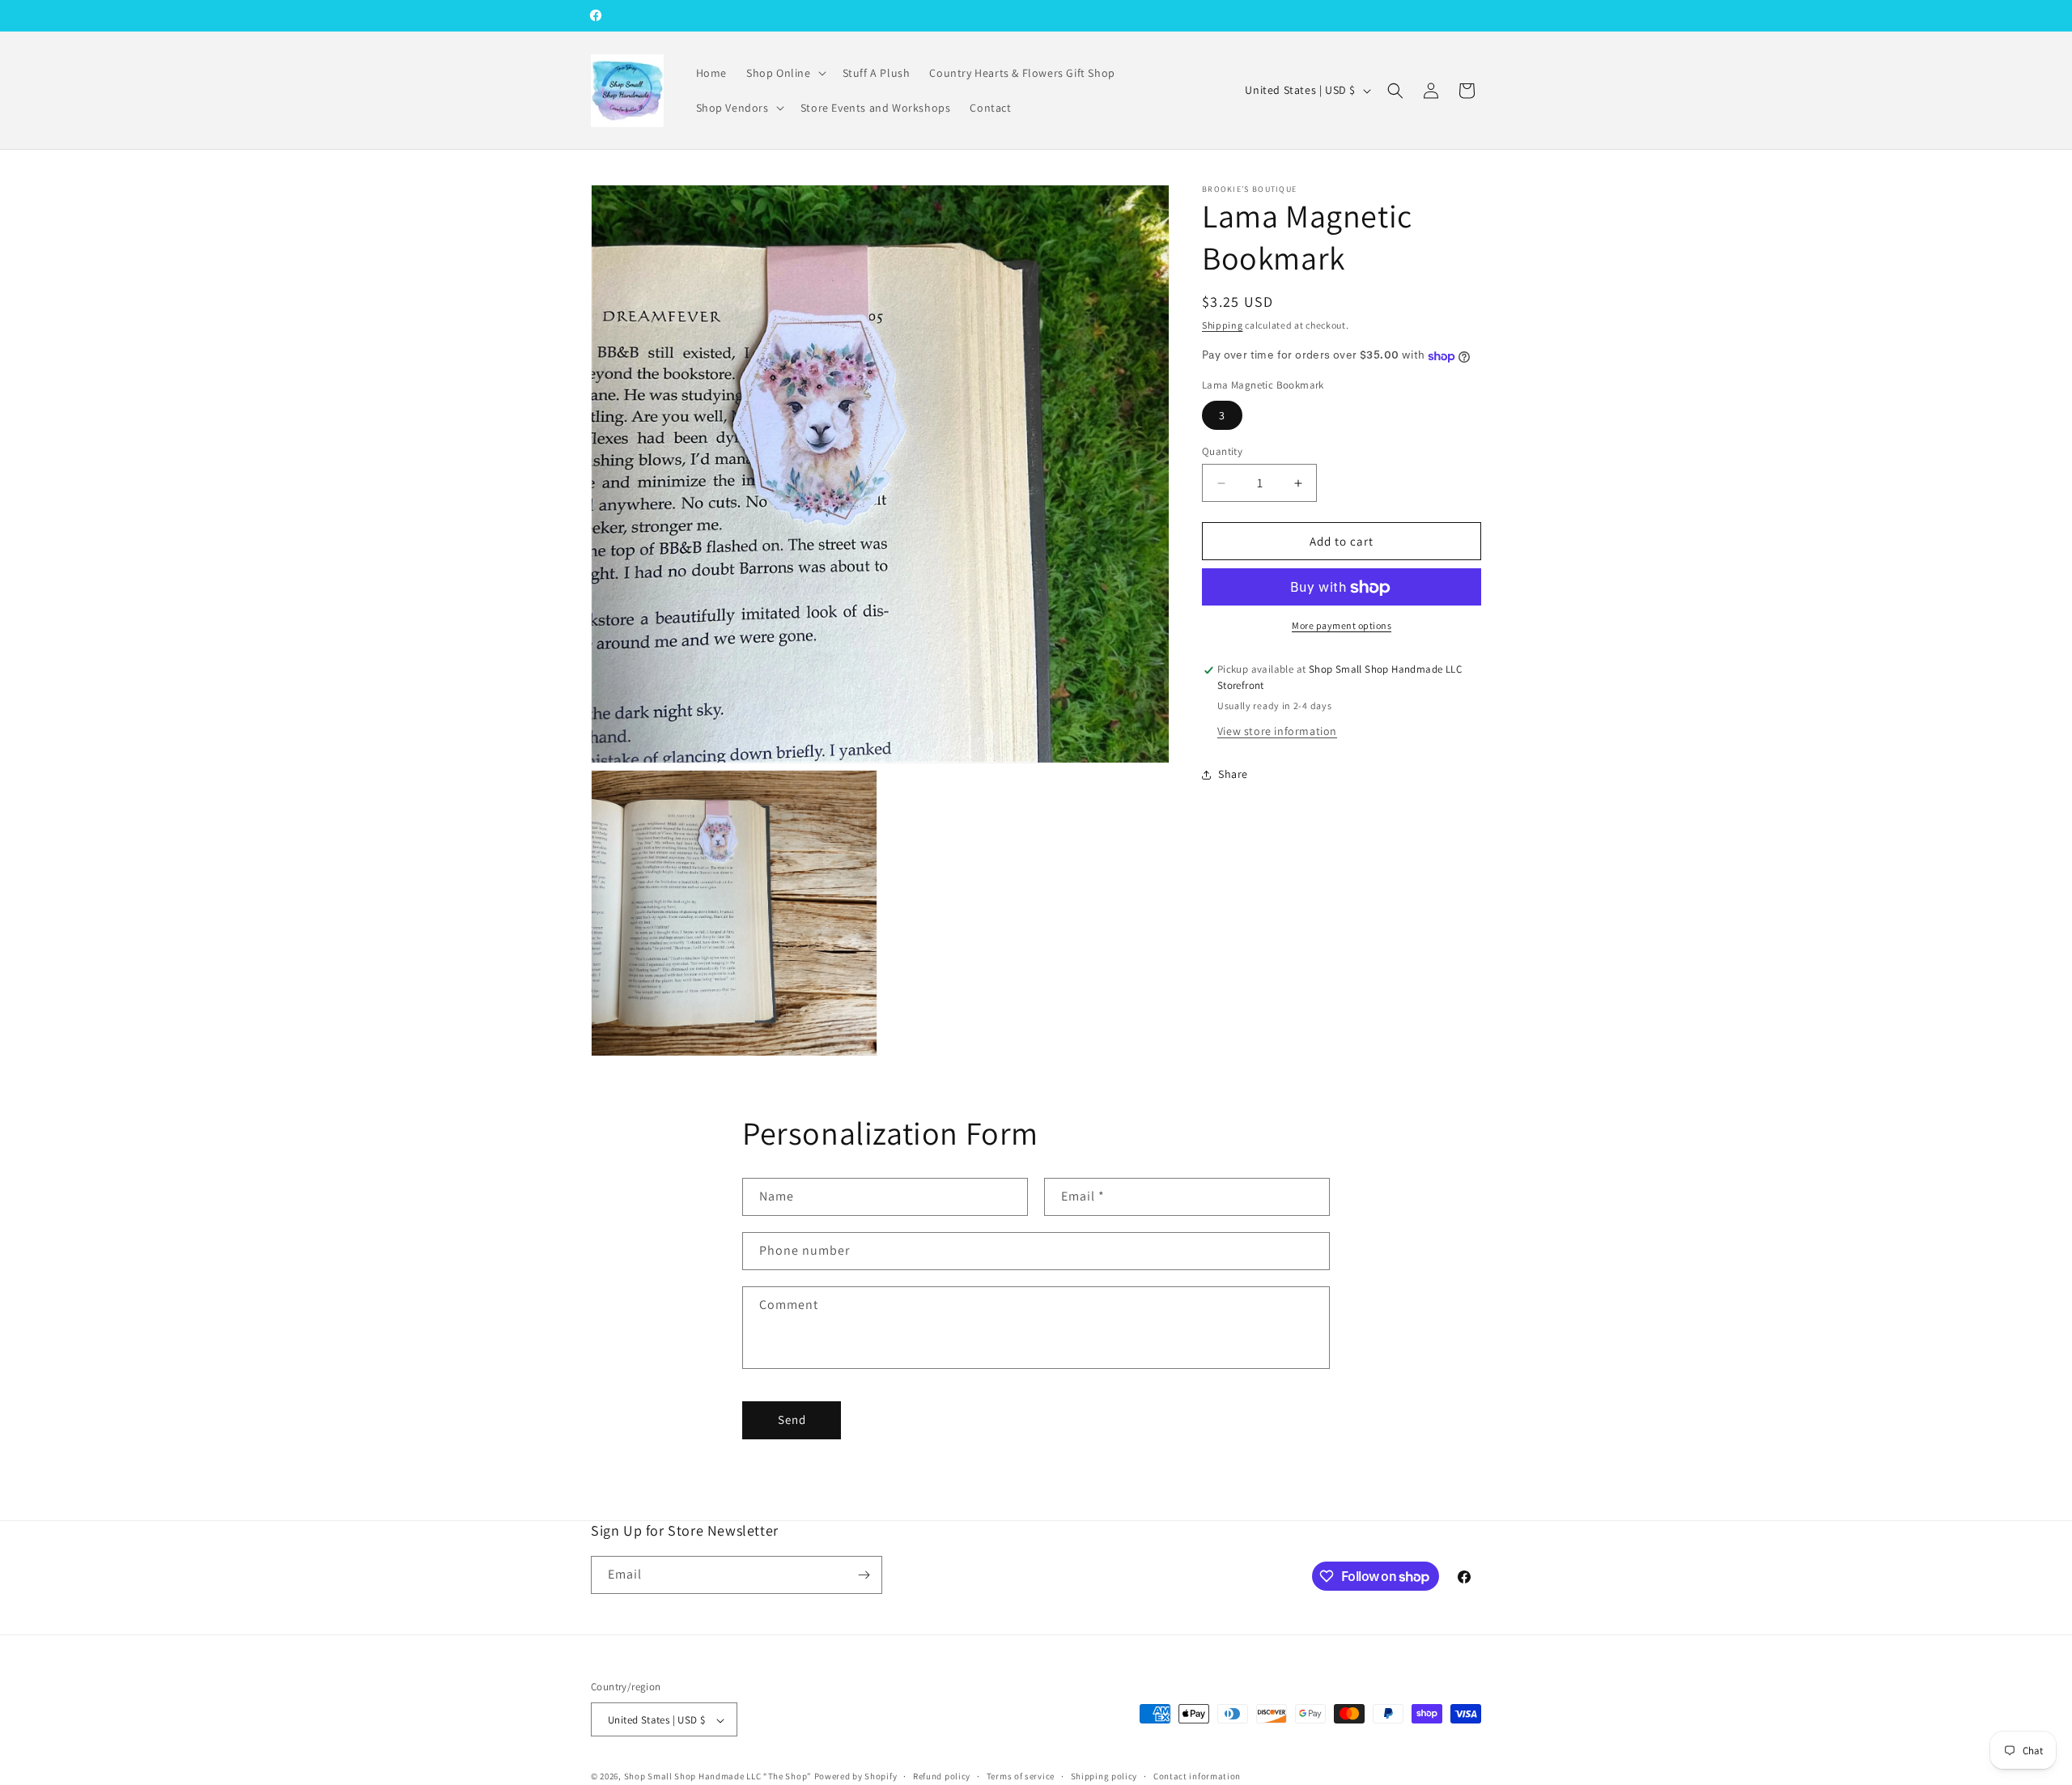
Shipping (1223, 325)
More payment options (1342, 626)
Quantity (1222, 451)
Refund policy (942, 1776)
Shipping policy (1104, 1776)
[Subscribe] (864, 1575)
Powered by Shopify (856, 1777)
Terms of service (1021, 1776)
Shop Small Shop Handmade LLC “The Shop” (718, 1777)
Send (792, 1419)
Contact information (1197, 1776)
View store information (1277, 731)
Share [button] (1233, 775)
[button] (785, 73)
